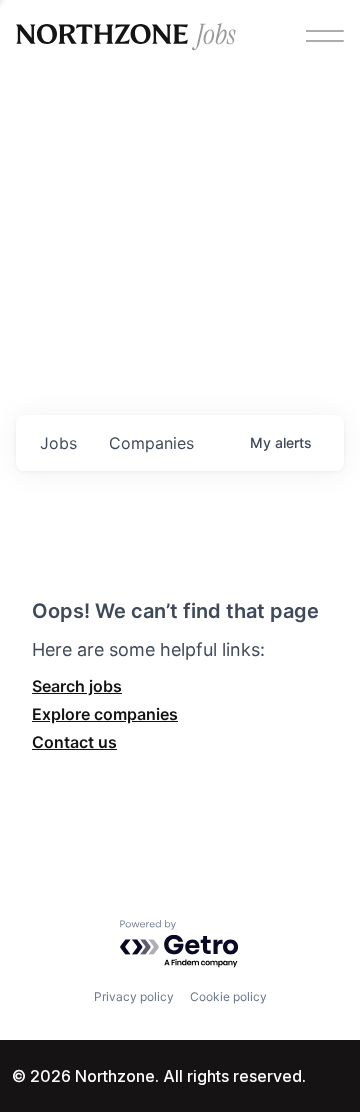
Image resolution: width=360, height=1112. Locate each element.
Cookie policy (228, 996)
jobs (58, 443)
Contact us (74, 742)
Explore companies (105, 714)
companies (151, 443)
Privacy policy (134, 996)
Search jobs (77, 686)
